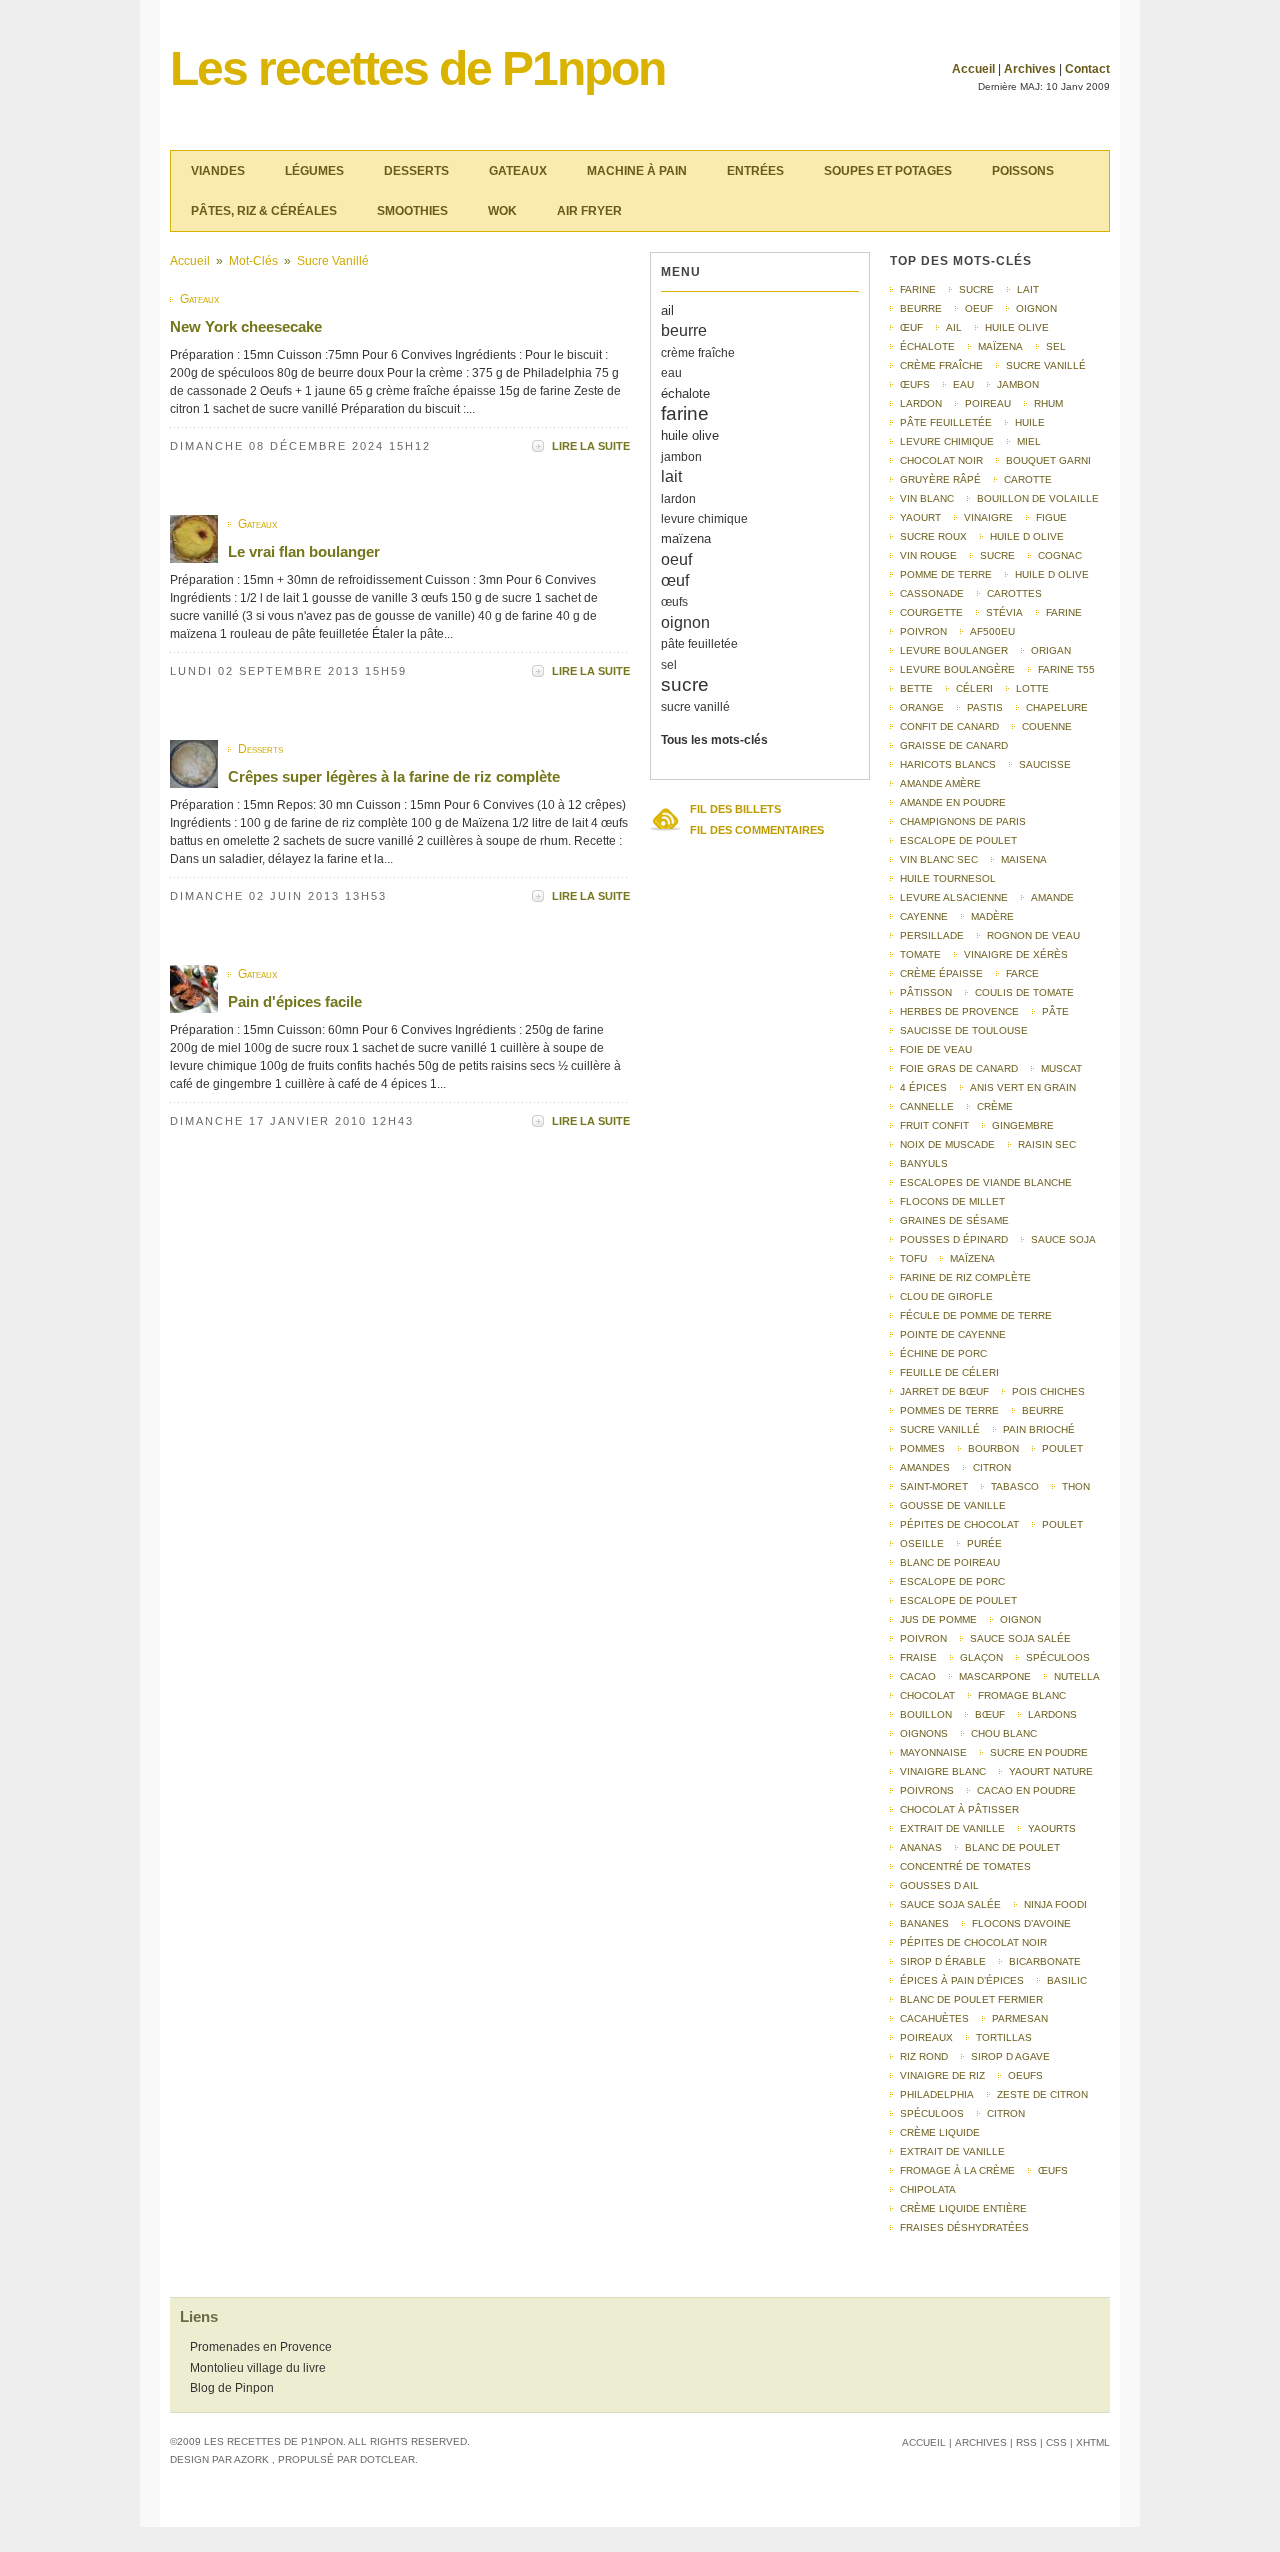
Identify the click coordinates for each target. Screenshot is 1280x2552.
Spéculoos (1058, 1657)
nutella (1077, 1676)
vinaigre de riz (942, 2075)
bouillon (926, 1714)
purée (984, 1543)
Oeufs (1025, 2075)
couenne (1047, 726)
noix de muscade (947, 1144)
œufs (674, 602)
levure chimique (704, 519)
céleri (974, 688)
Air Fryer (589, 211)
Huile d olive (1052, 574)
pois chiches (1048, 1391)
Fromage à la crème (957, 2170)
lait (671, 476)
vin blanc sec (939, 859)
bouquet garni (1048, 460)
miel (1029, 441)
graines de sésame (954, 1220)
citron (992, 1467)
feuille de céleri (949, 1372)
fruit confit (934, 1125)
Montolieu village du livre (258, 2368)
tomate (920, 954)
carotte (1028, 479)
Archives (1030, 69)
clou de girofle (946, 1296)
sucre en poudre (1039, 1752)
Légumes (314, 171)
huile (1030, 422)
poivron (923, 631)
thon (1076, 1486)
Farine (1064, 612)
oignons (924, 1733)
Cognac (1060, 555)
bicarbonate (1045, 1961)
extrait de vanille (952, 1828)
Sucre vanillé (940, 1429)
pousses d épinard (954, 1239)
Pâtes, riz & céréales (264, 211)
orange (922, 707)
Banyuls (924, 1163)
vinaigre (988, 517)
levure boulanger (954, 650)
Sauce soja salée (1020, 1638)
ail (667, 310)
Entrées (755, 171)
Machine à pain (637, 171)
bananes (924, 1923)
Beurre (1043, 1410)
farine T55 (1066, 669)
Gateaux (518, 171)
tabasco (1015, 1486)
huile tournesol (948, 878)
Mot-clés (253, 261)
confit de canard (949, 726)
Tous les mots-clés (714, 740)
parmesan (1020, 2018)
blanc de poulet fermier (971, 1999)
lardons (1052, 1714)
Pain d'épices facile (295, 1001)
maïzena (686, 538)
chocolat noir (941, 460)
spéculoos (932, 2113)
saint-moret (934, 1486)
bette (916, 688)
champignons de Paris (963, 821)
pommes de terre (949, 1410)
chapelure (1057, 707)
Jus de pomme (938, 1619)
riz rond (924, 2056)
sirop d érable (943, 1961)
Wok (502, 211)
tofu (913, 1258)
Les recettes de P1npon (417, 68)
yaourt (920, 517)
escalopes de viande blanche (986, 1182)
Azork (251, 2459)
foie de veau (936, 1049)
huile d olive (1027, 536)
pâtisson (926, 992)
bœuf (990, 1714)
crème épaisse (941, 973)
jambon (681, 457)
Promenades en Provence (261, 2347)
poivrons (927, 1790)
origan (1051, 650)
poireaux (926, 2037)
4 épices (923, 1087)
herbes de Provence (959, 1011)
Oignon (1020, 1619)
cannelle (927, 1106)
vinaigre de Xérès (1016, 954)
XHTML (1093, 2442)
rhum (1048, 403)
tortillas (1004, 2037)
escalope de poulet (958, 840)
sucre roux (933, 536)
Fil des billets (735, 809)
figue (1051, 517)
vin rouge (928, 555)
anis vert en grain (1023, 1087)
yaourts (1052, 1828)
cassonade (932, 593)
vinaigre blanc (943, 1771)
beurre (684, 330)
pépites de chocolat (959, 1524)
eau (671, 373)
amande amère (940, 783)
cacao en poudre (1026, 1790)
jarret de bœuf (944, 1391)
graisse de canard (954, 745)
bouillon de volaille (1038, 498)
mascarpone (995, 1676)
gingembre (1023, 1125)
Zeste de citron (1042, 2094)
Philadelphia (937, 2094)
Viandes (218, 171)
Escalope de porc (952, 1581)
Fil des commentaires (757, 830)
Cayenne (924, 916)
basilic (1067, 1980)
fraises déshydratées (964, 2227)
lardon (678, 499)
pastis (985, 707)
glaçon (981, 1657)
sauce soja (1063, 1239)
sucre (685, 684)
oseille (922, 1543)
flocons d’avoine (1021, 1923)
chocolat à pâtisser (959, 1809)
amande (1052, 897)
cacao (918, 1676)
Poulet (1062, 1448)
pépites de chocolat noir (973, 1942)
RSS (1026, 2442)
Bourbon (993, 1448)
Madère (992, 916)
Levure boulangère (957, 669)
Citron (1006, 2113)
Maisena (1024, 859)
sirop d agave (1010, 2056)
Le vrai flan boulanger (304, 551)
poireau (988, 403)
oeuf (676, 559)
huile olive (690, 435)
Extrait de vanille (952, 2151)
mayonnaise (933, 1752)
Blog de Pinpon (232, 2388)
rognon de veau (1033, 935)
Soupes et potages (888, 171)
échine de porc (943, 1353)
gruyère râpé (940, 479)
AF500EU (992, 631)
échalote (685, 393)
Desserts (416, 171)
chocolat (927, 1695)
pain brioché (1039, 1429)
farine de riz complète (965, 1277)
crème (995, 1106)
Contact (1087, 69)
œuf (675, 580)
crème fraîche (698, 353)
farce (1022, 973)
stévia (1004, 612)
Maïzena (972, 1258)
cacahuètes (934, 2018)
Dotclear (387, 2459)
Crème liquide (940, 2132)
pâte (1055, 1011)
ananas (921, 1847)
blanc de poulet (1012, 1847)
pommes (922, 1448)
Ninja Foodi (1055, 1904)
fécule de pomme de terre (976, 1315)
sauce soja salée (950, 1904)
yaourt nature (1051, 1771)
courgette (931, 612)
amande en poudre (953, 802)
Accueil (973, 69)
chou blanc (1004, 1733)
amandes (925, 1467)
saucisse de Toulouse (964, 1030)
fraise (918, 1657)
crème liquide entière (963, 2208)
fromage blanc (1022, 1695)
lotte (1032, 688)
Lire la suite (591, 446)
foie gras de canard (959, 1068)
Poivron (923, 1638)
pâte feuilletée (699, 644)
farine (685, 413)
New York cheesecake (246, 326)
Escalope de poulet (958, 1600)
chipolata (928, 2189)
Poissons (1023, 171)
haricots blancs (948, 764)
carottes (1014, 593)
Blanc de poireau (950, 1562)
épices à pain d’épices (962, 1980)
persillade (932, 935)
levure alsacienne (954, 897)
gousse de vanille (953, 1505)
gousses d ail (939, 1885)
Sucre (997, 555)
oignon (685, 622)
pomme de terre (946, 574)
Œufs (1053, 2170)
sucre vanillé (333, 261)
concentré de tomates (965, 1866)
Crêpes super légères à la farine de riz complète (394, 776)
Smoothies (412, 211)
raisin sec (1047, 1144)
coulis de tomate (1024, 992)
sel (669, 665)
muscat (1061, 1068)
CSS (1056, 2442)
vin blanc (927, 498)
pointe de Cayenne (953, 1334)
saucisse (1045, 764)
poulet (1062, 1524)
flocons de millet (952, 1201)
